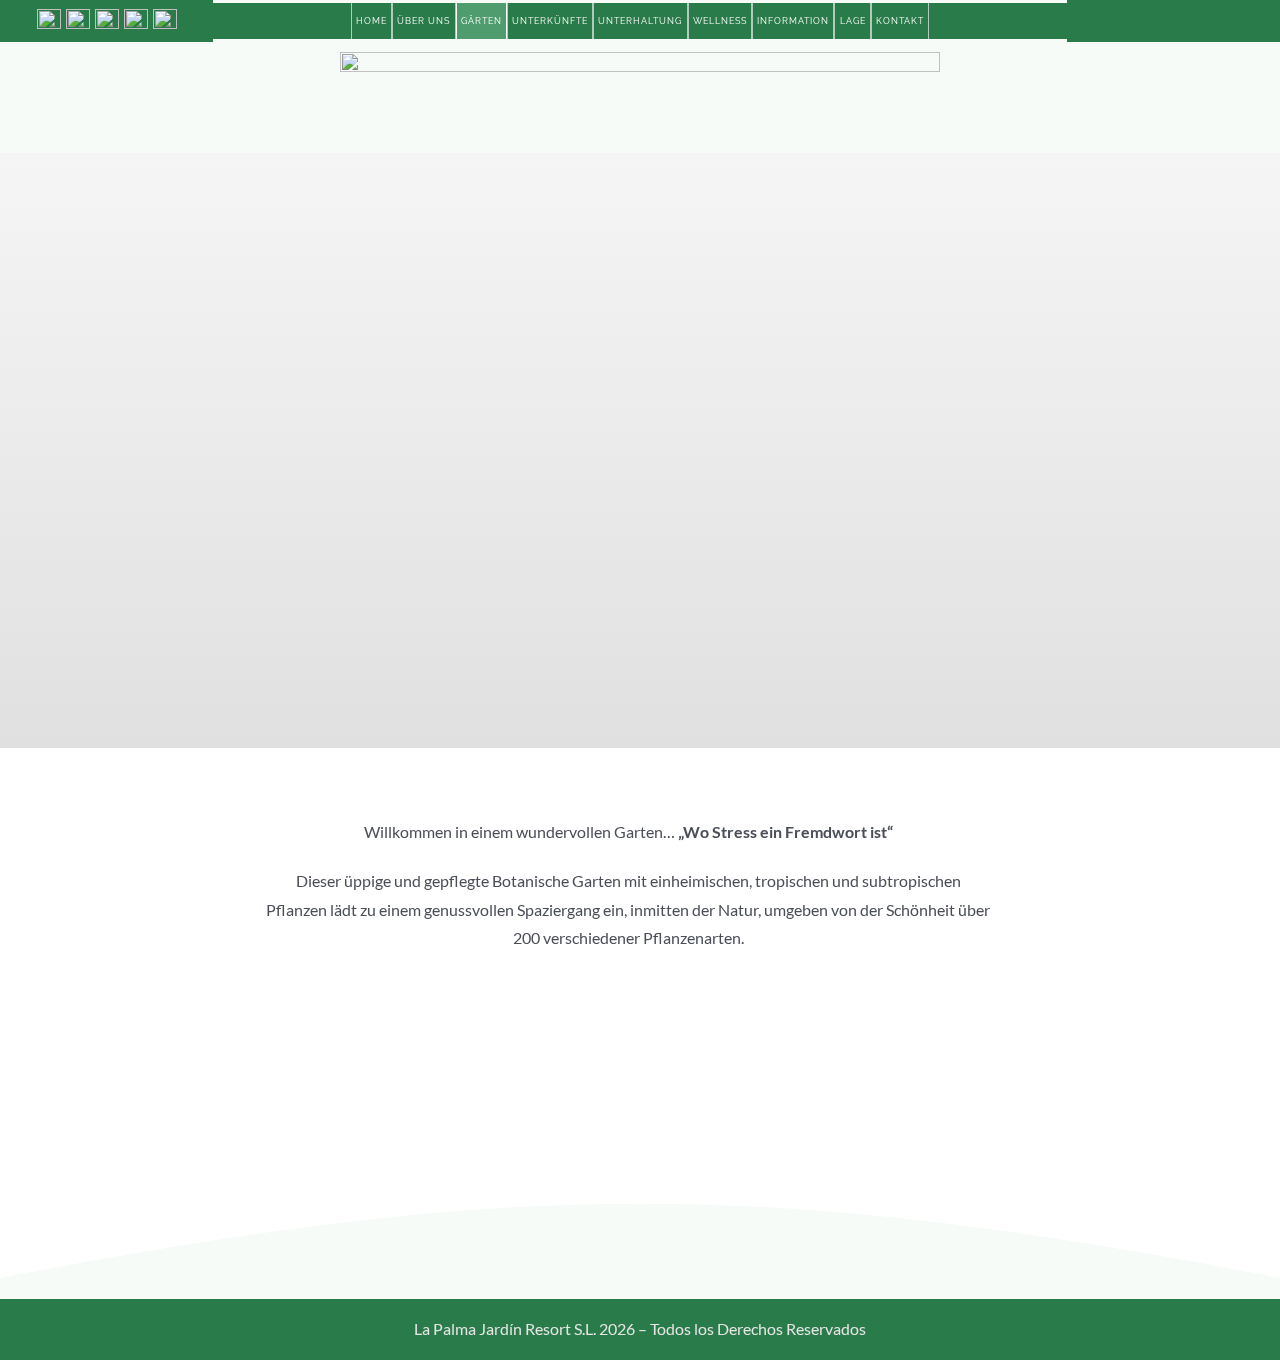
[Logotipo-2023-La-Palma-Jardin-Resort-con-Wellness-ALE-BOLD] (640, 59)
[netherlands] (136, 16)
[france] (165, 16)
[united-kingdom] (107, 16)
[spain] (49, 16)
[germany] (78, 16)
